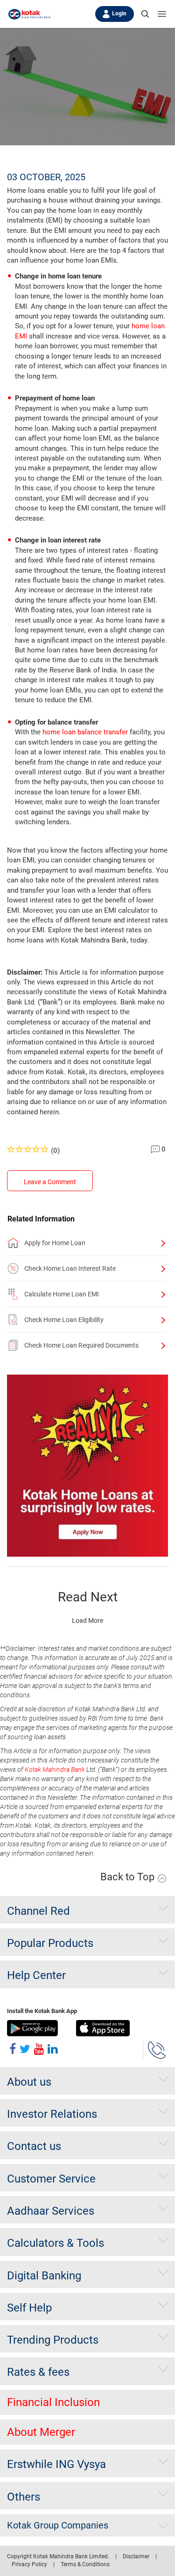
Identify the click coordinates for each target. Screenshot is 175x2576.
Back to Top (129, 1877)
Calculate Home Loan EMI (62, 1294)
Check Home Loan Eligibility (64, 1320)
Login (119, 14)
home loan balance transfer (85, 732)
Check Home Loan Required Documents (81, 1345)
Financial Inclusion (53, 2402)
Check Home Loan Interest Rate (70, 1268)
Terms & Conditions (85, 2564)
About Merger (41, 2432)
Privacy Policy (29, 2564)
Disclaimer (136, 2556)
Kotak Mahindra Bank (55, 1769)
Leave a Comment (50, 1182)
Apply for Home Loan (55, 1243)
